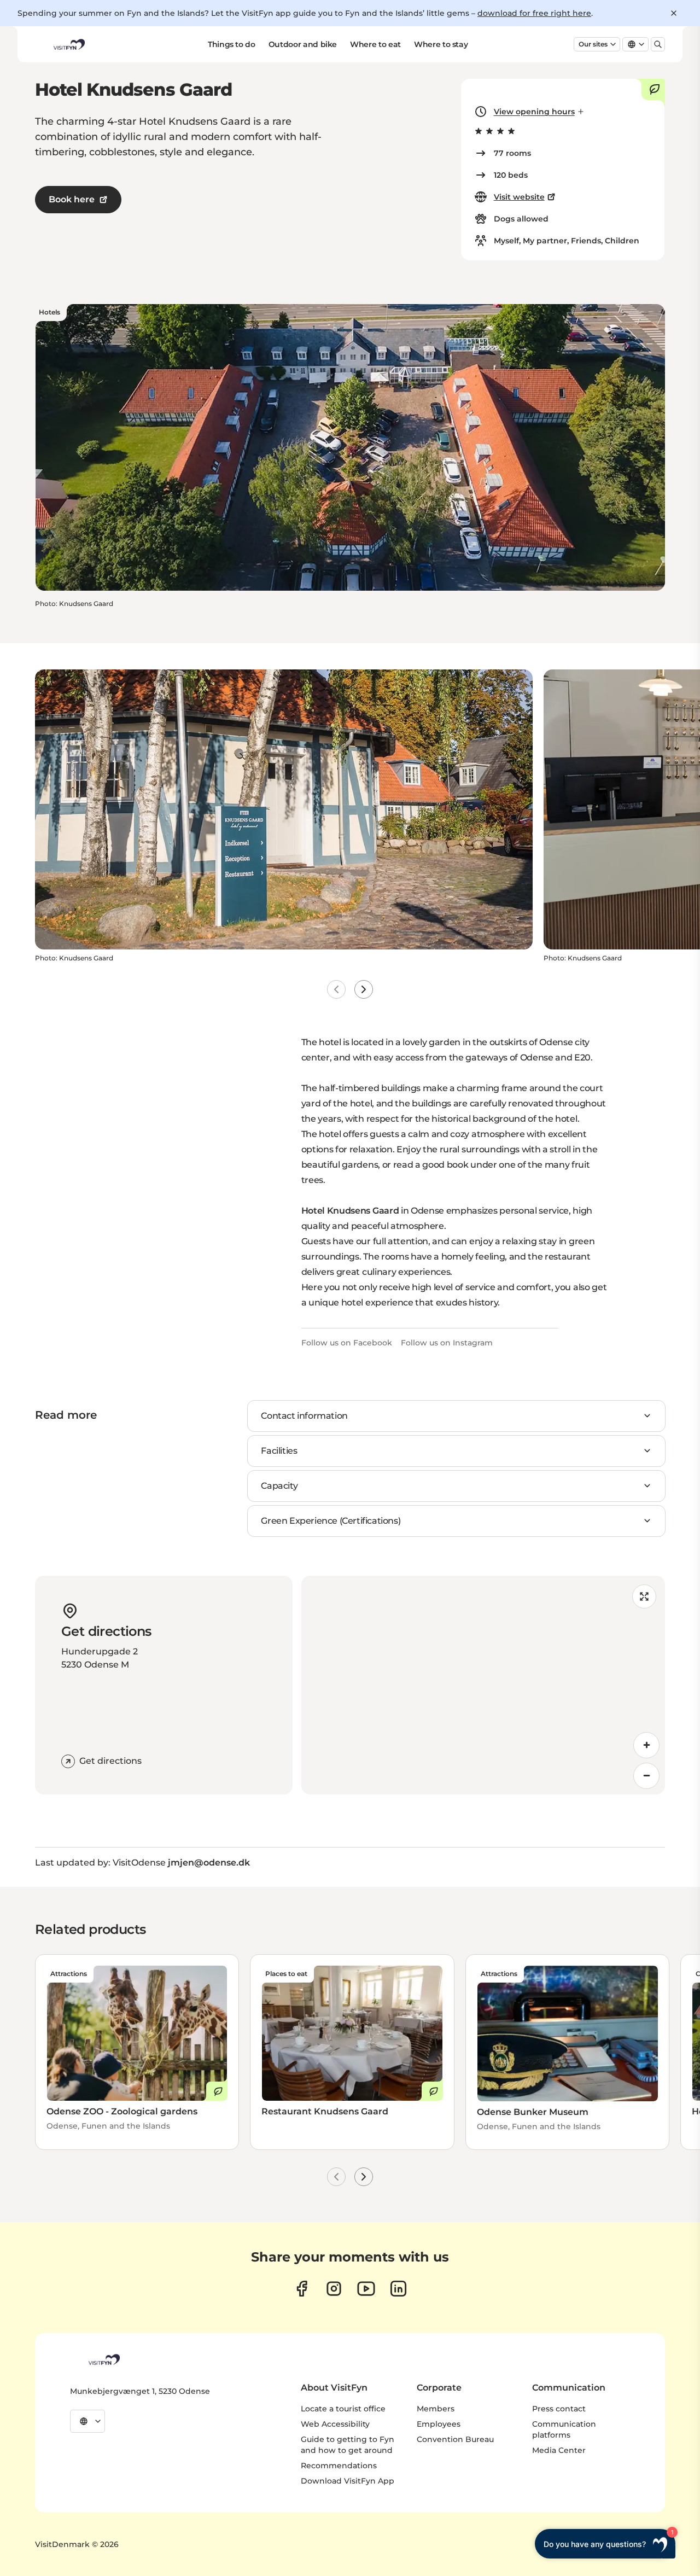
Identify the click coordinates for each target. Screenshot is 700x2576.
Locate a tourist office (343, 2409)
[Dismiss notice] (674, 13)
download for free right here (534, 13)
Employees (439, 2424)
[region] (483, 1685)
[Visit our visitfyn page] (334, 2289)
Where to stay (441, 44)
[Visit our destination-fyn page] (398, 2289)
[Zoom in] (646, 1745)
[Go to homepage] (68, 44)
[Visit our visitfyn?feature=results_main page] (366, 2289)
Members (436, 2409)
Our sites (593, 44)
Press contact (559, 2409)
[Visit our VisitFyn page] (302, 2289)
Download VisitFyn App (348, 2481)
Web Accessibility (335, 2424)
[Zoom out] (646, 1776)
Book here (72, 199)
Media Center (559, 2450)
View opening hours (534, 112)
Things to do (232, 44)
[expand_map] (644, 1596)
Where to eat (375, 44)
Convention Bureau (455, 2439)
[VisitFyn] (103, 2359)
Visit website (519, 197)
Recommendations (339, 2466)
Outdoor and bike (303, 44)
